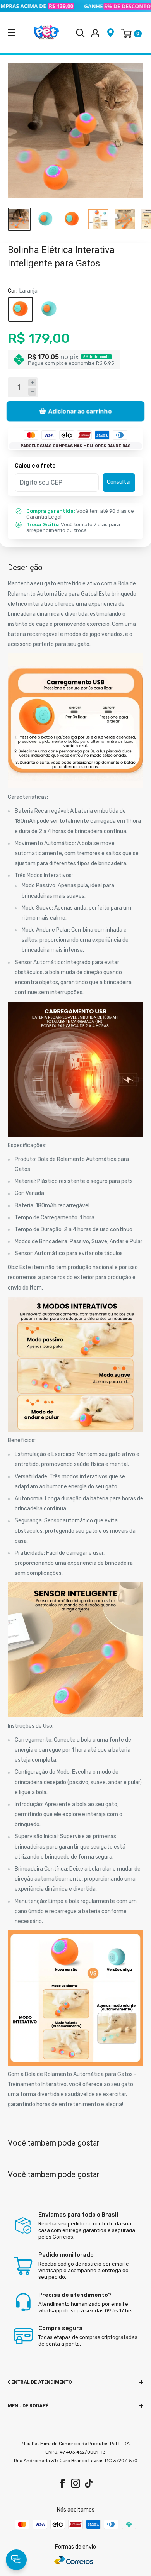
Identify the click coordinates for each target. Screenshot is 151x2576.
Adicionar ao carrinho (80, 411)
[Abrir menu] (12, 32)
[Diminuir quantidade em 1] (32, 392)
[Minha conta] (95, 33)
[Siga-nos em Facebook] (62, 2483)
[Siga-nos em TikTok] (89, 2483)
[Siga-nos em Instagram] (75, 2483)
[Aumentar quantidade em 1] (32, 383)
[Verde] (49, 309)
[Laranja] (21, 309)
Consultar (119, 482)
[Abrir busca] (80, 33)
